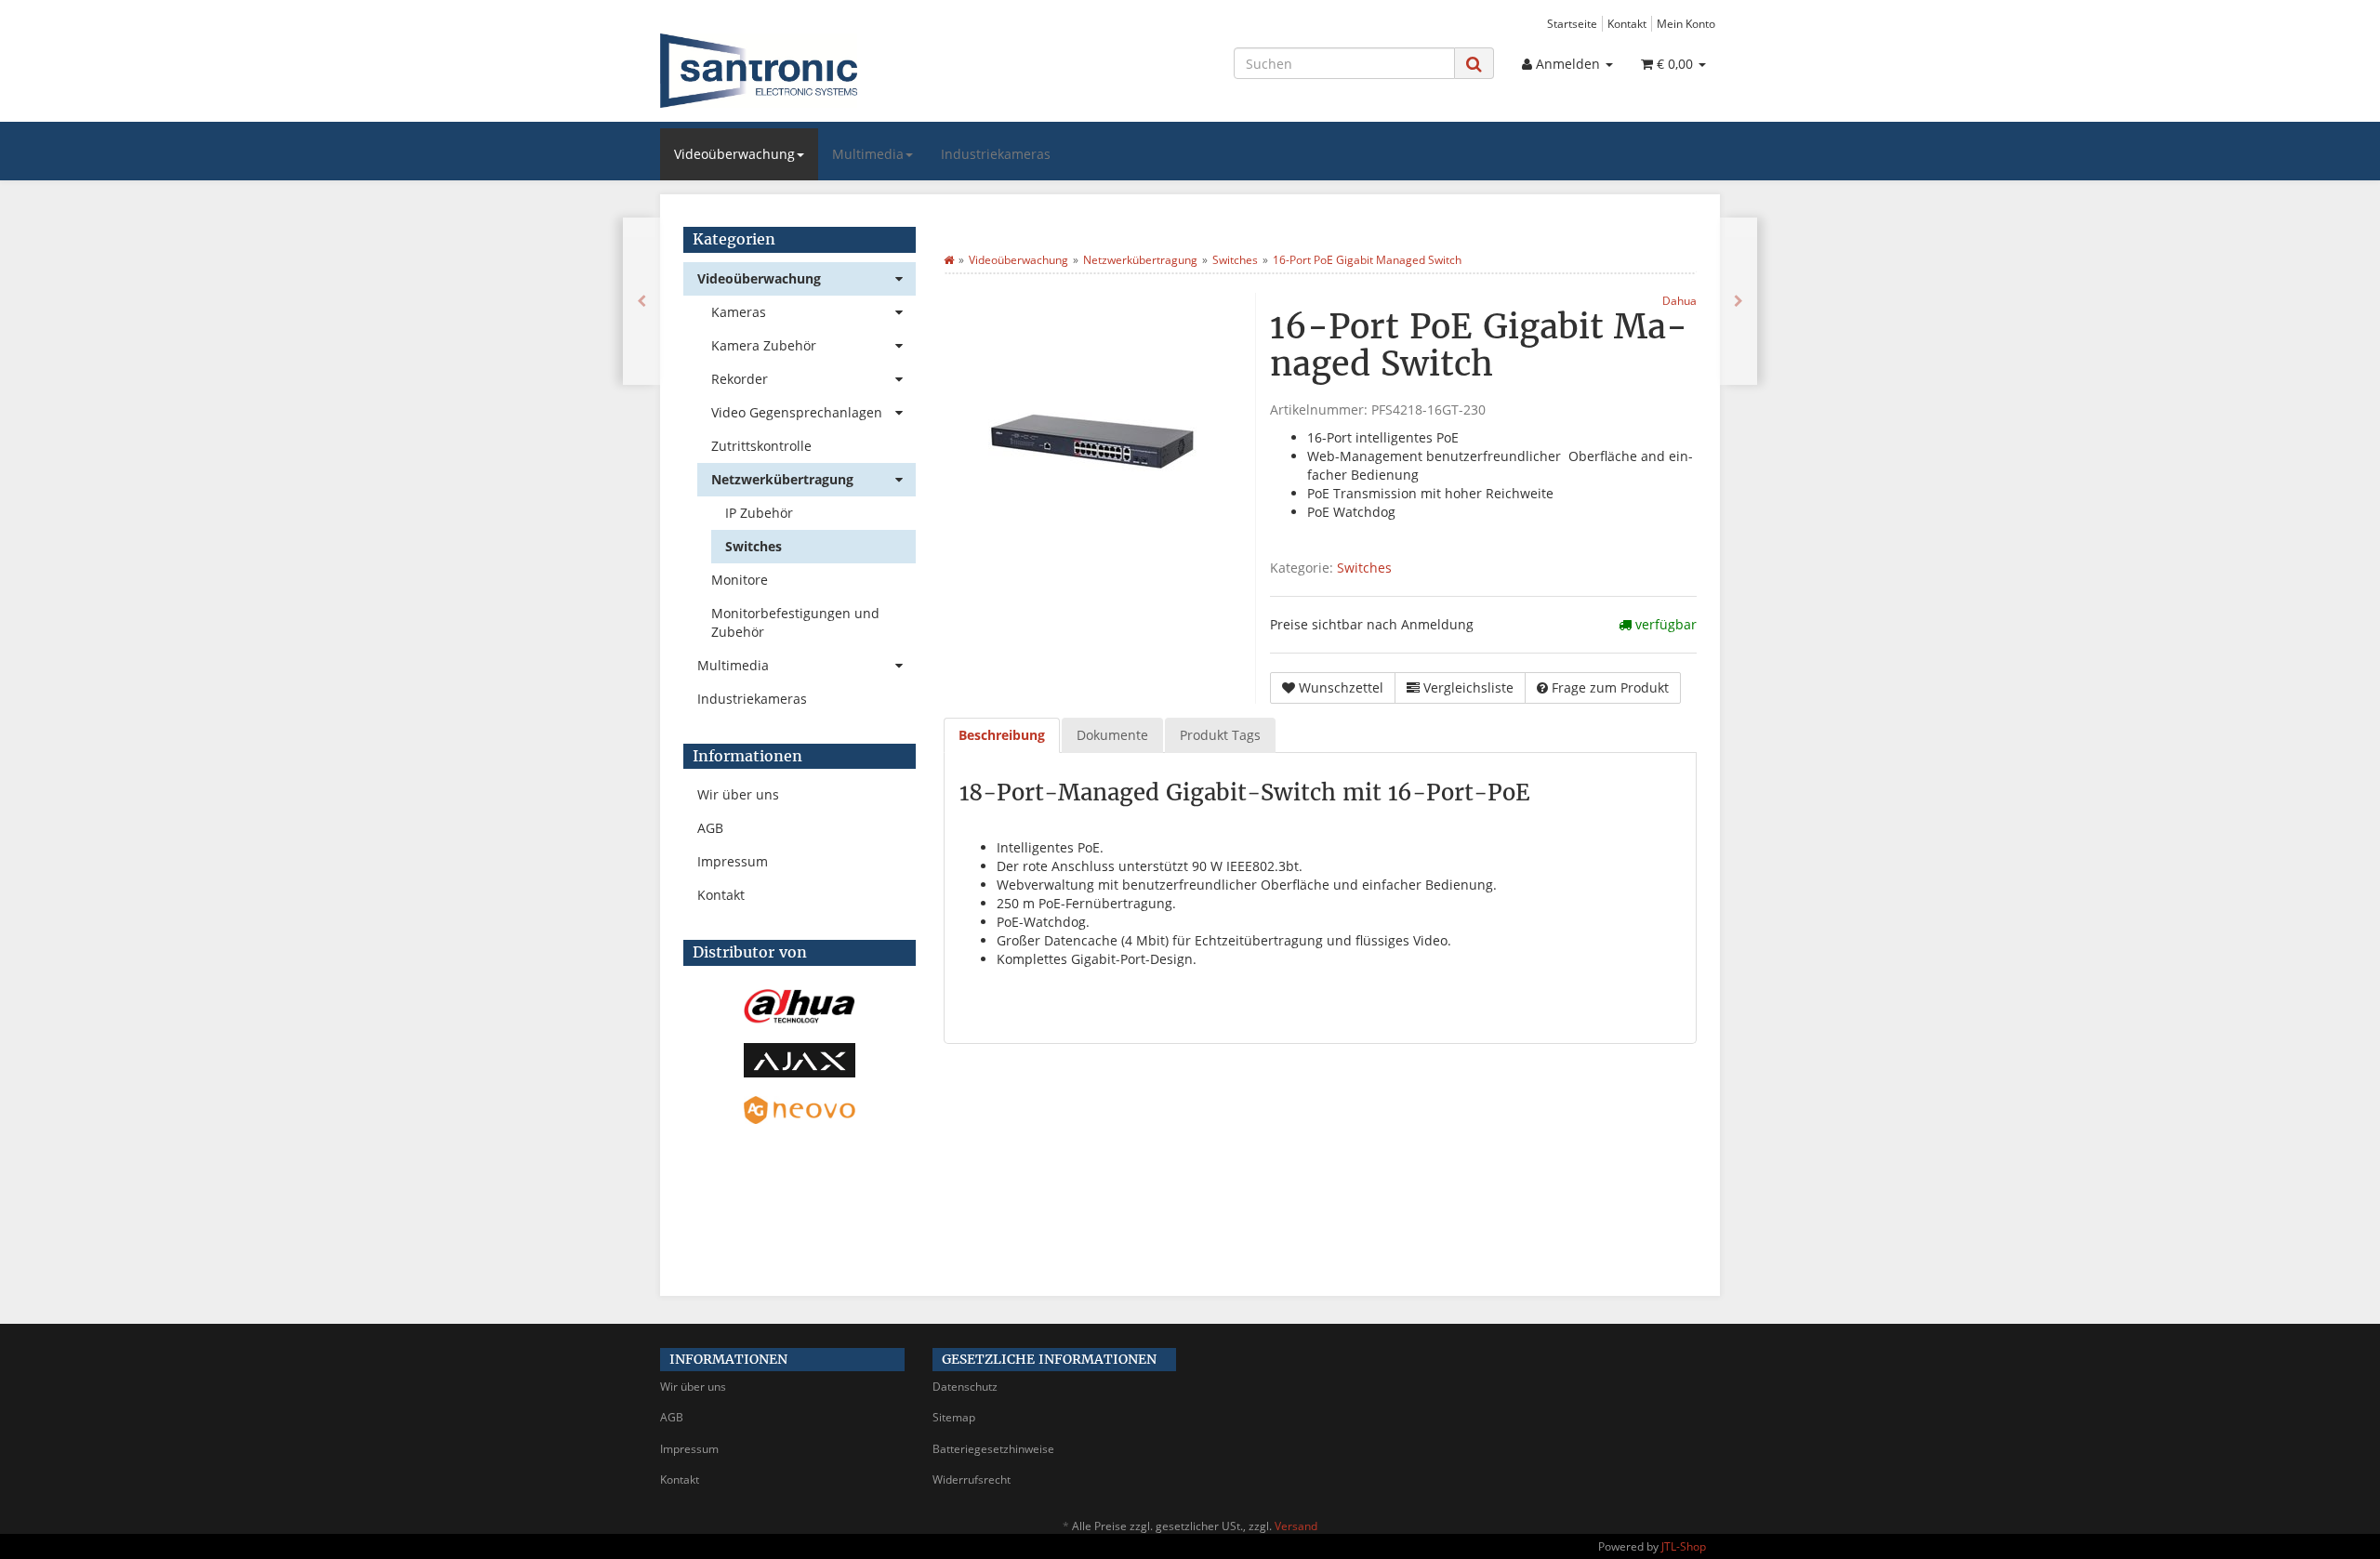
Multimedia (868, 154)
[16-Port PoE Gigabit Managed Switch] (641, 301)
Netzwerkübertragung (782, 479)
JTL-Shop (1684, 1546)
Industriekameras (996, 154)
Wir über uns (738, 794)
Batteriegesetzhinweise (993, 1449)
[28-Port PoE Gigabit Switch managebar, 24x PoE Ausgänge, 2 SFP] (1739, 301)
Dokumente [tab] (1112, 735)
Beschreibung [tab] (1002, 735)
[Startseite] (949, 260)
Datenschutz (965, 1387)
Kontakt (1627, 23)
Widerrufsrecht (972, 1480)
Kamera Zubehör (764, 345)
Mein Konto (1686, 23)
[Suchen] (1474, 64)
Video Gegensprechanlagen (797, 412)
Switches (1364, 568)
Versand (1296, 1526)
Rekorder (740, 379)
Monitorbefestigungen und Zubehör (795, 622)
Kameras (739, 312)
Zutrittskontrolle (761, 446)
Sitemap (954, 1417)
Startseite (1572, 23)
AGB (710, 828)
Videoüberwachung (734, 154)
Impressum (733, 861)
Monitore (740, 580)
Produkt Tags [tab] (1220, 735)
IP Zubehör (759, 513)
